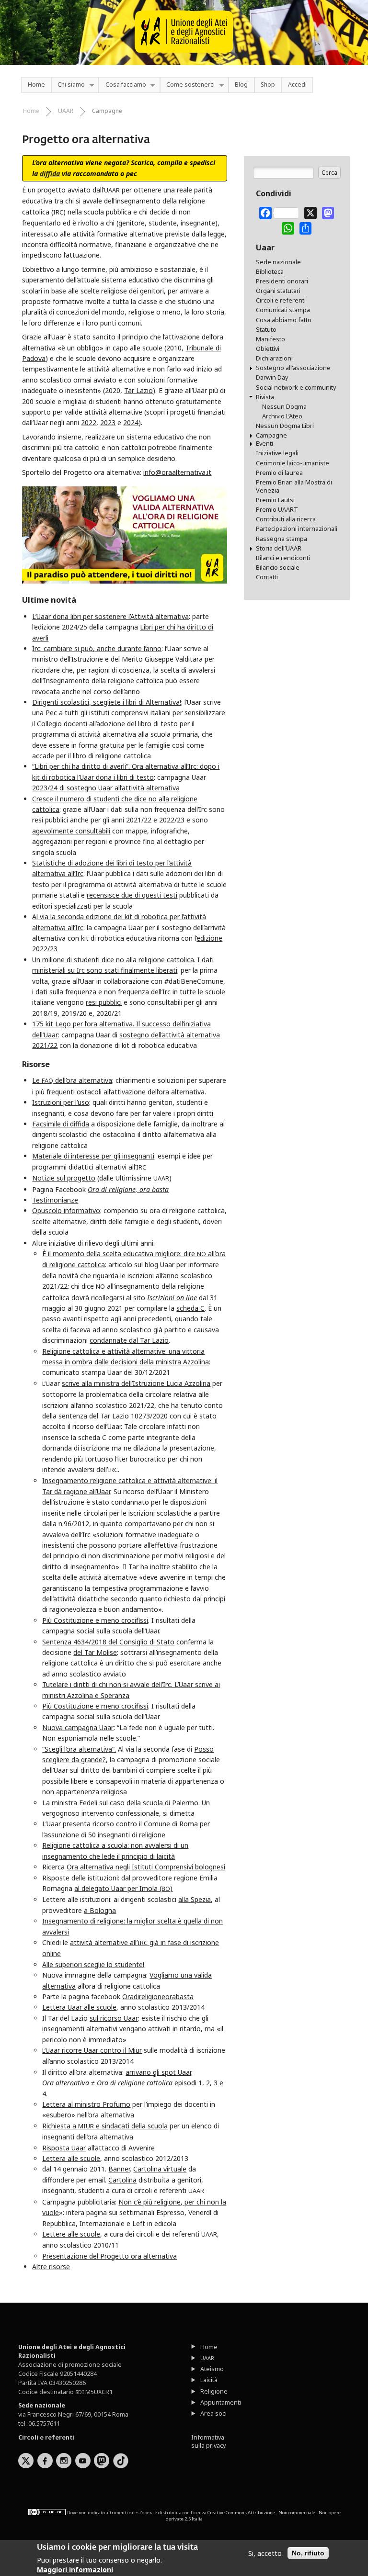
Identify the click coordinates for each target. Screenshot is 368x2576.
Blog (241, 84)
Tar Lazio (138, 390)
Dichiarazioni (274, 358)
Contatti (267, 577)
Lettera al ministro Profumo (86, 2104)
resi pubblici (104, 1002)
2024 (131, 422)
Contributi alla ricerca (286, 519)
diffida (50, 174)
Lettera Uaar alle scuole (79, 2007)
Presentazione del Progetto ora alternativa (109, 2256)
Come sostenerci (187, 85)
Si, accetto (265, 2553)
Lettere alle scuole (71, 2234)
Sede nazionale (278, 262)
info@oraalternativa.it (177, 472)
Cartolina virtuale (160, 2169)
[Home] (184, 57)
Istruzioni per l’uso (61, 1102)
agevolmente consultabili (71, 831)
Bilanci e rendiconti (283, 558)
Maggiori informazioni (75, 2570)
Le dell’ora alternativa (72, 1080)
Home (36, 84)
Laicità (209, 2380)
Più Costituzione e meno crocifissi (95, 1620)
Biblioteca (270, 272)
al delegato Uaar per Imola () (123, 1888)
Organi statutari (278, 291)
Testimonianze (55, 1200)
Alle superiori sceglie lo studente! (93, 1964)
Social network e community (296, 388)
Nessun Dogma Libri (285, 426)
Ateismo (212, 2369)
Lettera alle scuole (71, 2158)
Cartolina (122, 2180)
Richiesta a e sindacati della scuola (105, 2126)
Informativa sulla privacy (208, 2441)
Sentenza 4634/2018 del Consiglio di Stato (108, 1642)
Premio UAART (277, 510)
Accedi (297, 84)
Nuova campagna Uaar (78, 1727)
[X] (310, 212)
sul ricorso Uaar (114, 2018)
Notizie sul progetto (64, 1178)
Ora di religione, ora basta (128, 1189)
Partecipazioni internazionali (297, 529)
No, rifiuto (308, 2553)
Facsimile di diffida (61, 1124)
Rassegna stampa (282, 539)
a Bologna (100, 1910)
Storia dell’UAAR (279, 548)
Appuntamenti (221, 2402)
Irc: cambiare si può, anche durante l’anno (97, 648)
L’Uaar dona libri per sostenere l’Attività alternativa (110, 616)
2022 (89, 422)
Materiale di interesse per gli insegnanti (93, 1156)
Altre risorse (51, 2267)
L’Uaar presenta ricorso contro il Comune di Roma (120, 1824)
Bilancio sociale (278, 568)
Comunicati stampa (283, 310)
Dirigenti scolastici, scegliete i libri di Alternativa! (107, 702)
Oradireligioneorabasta (158, 1997)
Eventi (264, 444)
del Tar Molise (95, 1652)
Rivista (265, 397)
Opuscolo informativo (66, 1210)
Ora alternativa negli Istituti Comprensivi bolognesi (146, 1867)
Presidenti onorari (282, 281)
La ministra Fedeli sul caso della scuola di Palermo (120, 1803)
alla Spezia (195, 1899)
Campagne (107, 111)
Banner (119, 2169)
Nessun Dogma (284, 407)
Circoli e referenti (281, 300)
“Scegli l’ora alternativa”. (79, 1749)
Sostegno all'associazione (293, 368)
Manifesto (270, 339)
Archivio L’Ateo (282, 416)
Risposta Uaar (64, 2148)
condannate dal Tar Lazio (129, 1340)
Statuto (266, 330)
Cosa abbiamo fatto (284, 320)
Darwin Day (272, 377)
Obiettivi (268, 349)
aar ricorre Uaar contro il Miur (92, 2050)
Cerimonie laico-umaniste (293, 463)
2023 (108, 422)
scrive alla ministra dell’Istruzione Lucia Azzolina (136, 1383)
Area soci (213, 2413)
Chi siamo (68, 85)
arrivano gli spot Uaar (158, 2072)
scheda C (190, 1308)
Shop (268, 84)
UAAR (66, 111)
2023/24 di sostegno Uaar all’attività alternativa (106, 788)
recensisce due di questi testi (132, 895)
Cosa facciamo (122, 85)
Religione (214, 2391)
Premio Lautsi (275, 500)
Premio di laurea (279, 473)
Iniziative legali (277, 453)
